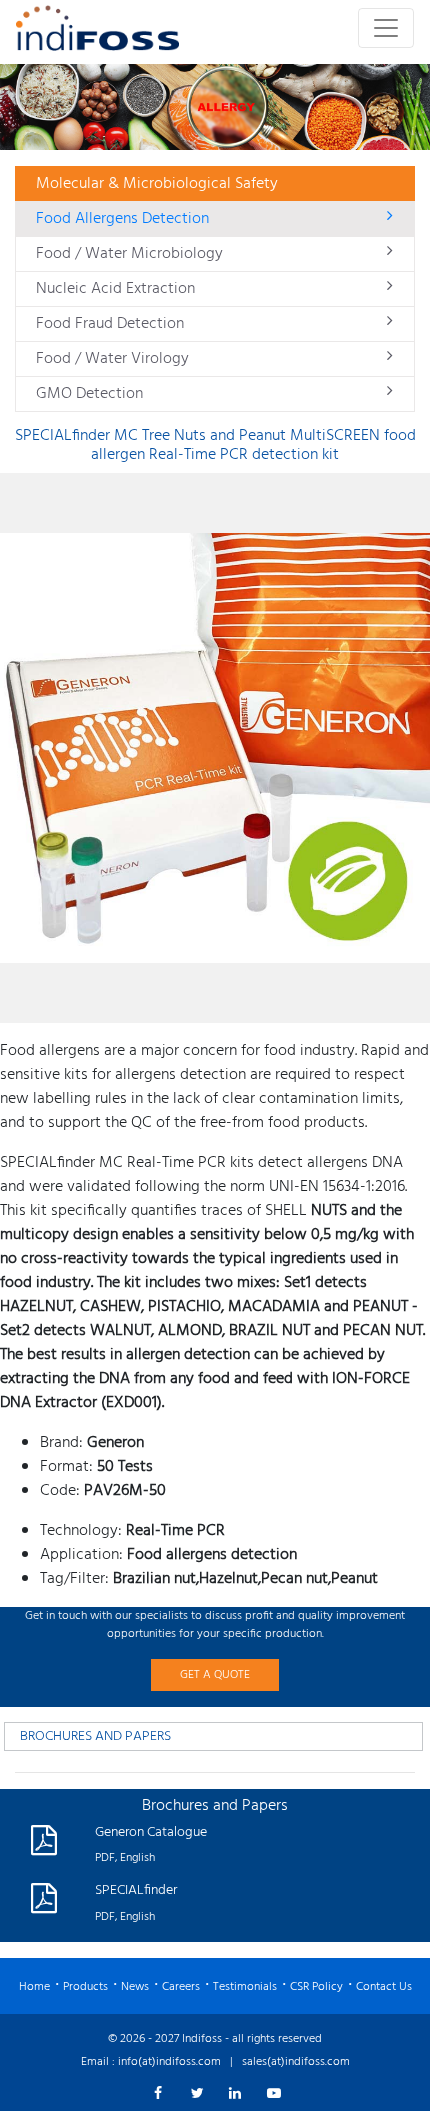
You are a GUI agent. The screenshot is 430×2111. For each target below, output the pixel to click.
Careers (181, 1987)
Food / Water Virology (112, 359)
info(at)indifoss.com (169, 2062)
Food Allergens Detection (122, 219)
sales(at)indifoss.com (296, 2062)
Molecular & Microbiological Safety (157, 184)
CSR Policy (316, 1987)
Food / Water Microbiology (129, 254)
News (135, 1987)
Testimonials (245, 1987)
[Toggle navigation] (386, 28)
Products (85, 1987)
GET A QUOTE (215, 1675)
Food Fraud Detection (110, 324)
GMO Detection (89, 394)
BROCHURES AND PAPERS (95, 1736)
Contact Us (384, 1987)
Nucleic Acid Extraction (115, 289)
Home (34, 1987)
